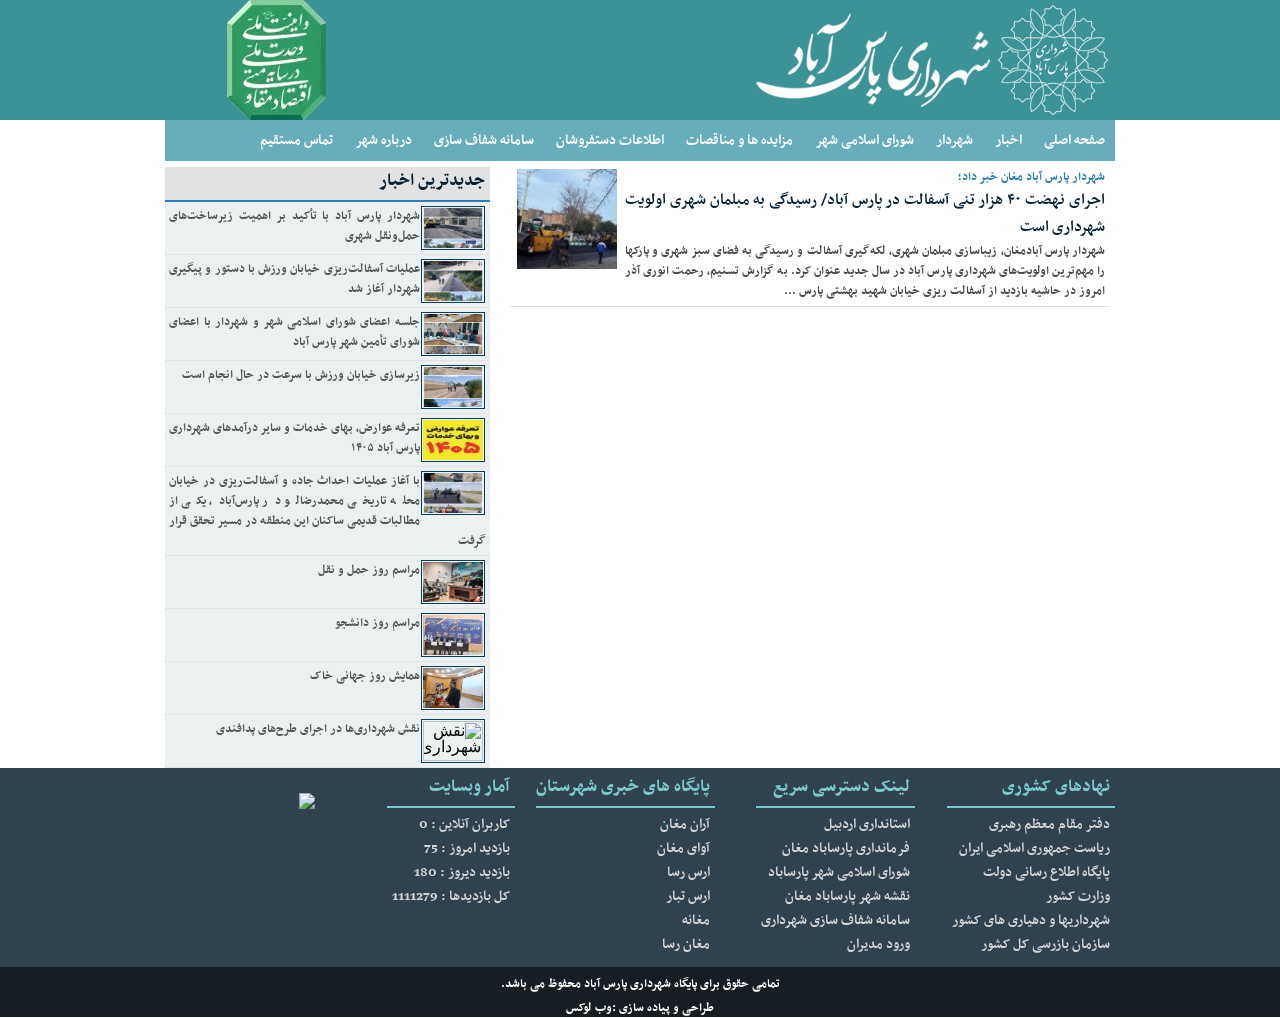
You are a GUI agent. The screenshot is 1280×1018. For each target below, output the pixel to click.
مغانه (696, 920)
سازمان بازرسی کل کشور (1045, 944)
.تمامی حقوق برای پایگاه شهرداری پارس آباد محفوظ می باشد (640, 984)
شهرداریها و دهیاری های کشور (1031, 920)
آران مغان (685, 824)
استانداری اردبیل (867, 824)
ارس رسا (688, 872)
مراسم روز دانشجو (377, 623)
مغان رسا (686, 944)
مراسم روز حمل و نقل (369, 570)
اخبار (1008, 140)
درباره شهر (383, 140)
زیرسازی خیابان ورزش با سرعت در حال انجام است (301, 375)
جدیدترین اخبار (432, 181)
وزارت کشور (1078, 896)
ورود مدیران (878, 944)
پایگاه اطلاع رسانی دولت (1046, 872)
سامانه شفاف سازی (484, 140)
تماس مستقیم (296, 140)
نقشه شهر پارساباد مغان (847, 896)
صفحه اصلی (1074, 140)
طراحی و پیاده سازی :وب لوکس (640, 1008)
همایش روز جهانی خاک (365, 676)
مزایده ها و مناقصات (739, 140)
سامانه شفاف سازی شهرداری (835, 920)
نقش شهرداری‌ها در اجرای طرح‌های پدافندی (318, 729)
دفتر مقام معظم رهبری (1049, 824)
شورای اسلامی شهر (864, 140)
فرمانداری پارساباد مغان (846, 848)
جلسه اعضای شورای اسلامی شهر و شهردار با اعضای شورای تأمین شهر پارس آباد (294, 332)
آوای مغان (683, 848)
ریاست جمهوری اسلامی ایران (1034, 848)
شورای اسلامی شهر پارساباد (839, 872)
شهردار (954, 140)
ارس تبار (688, 896)
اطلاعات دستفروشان (610, 140)
